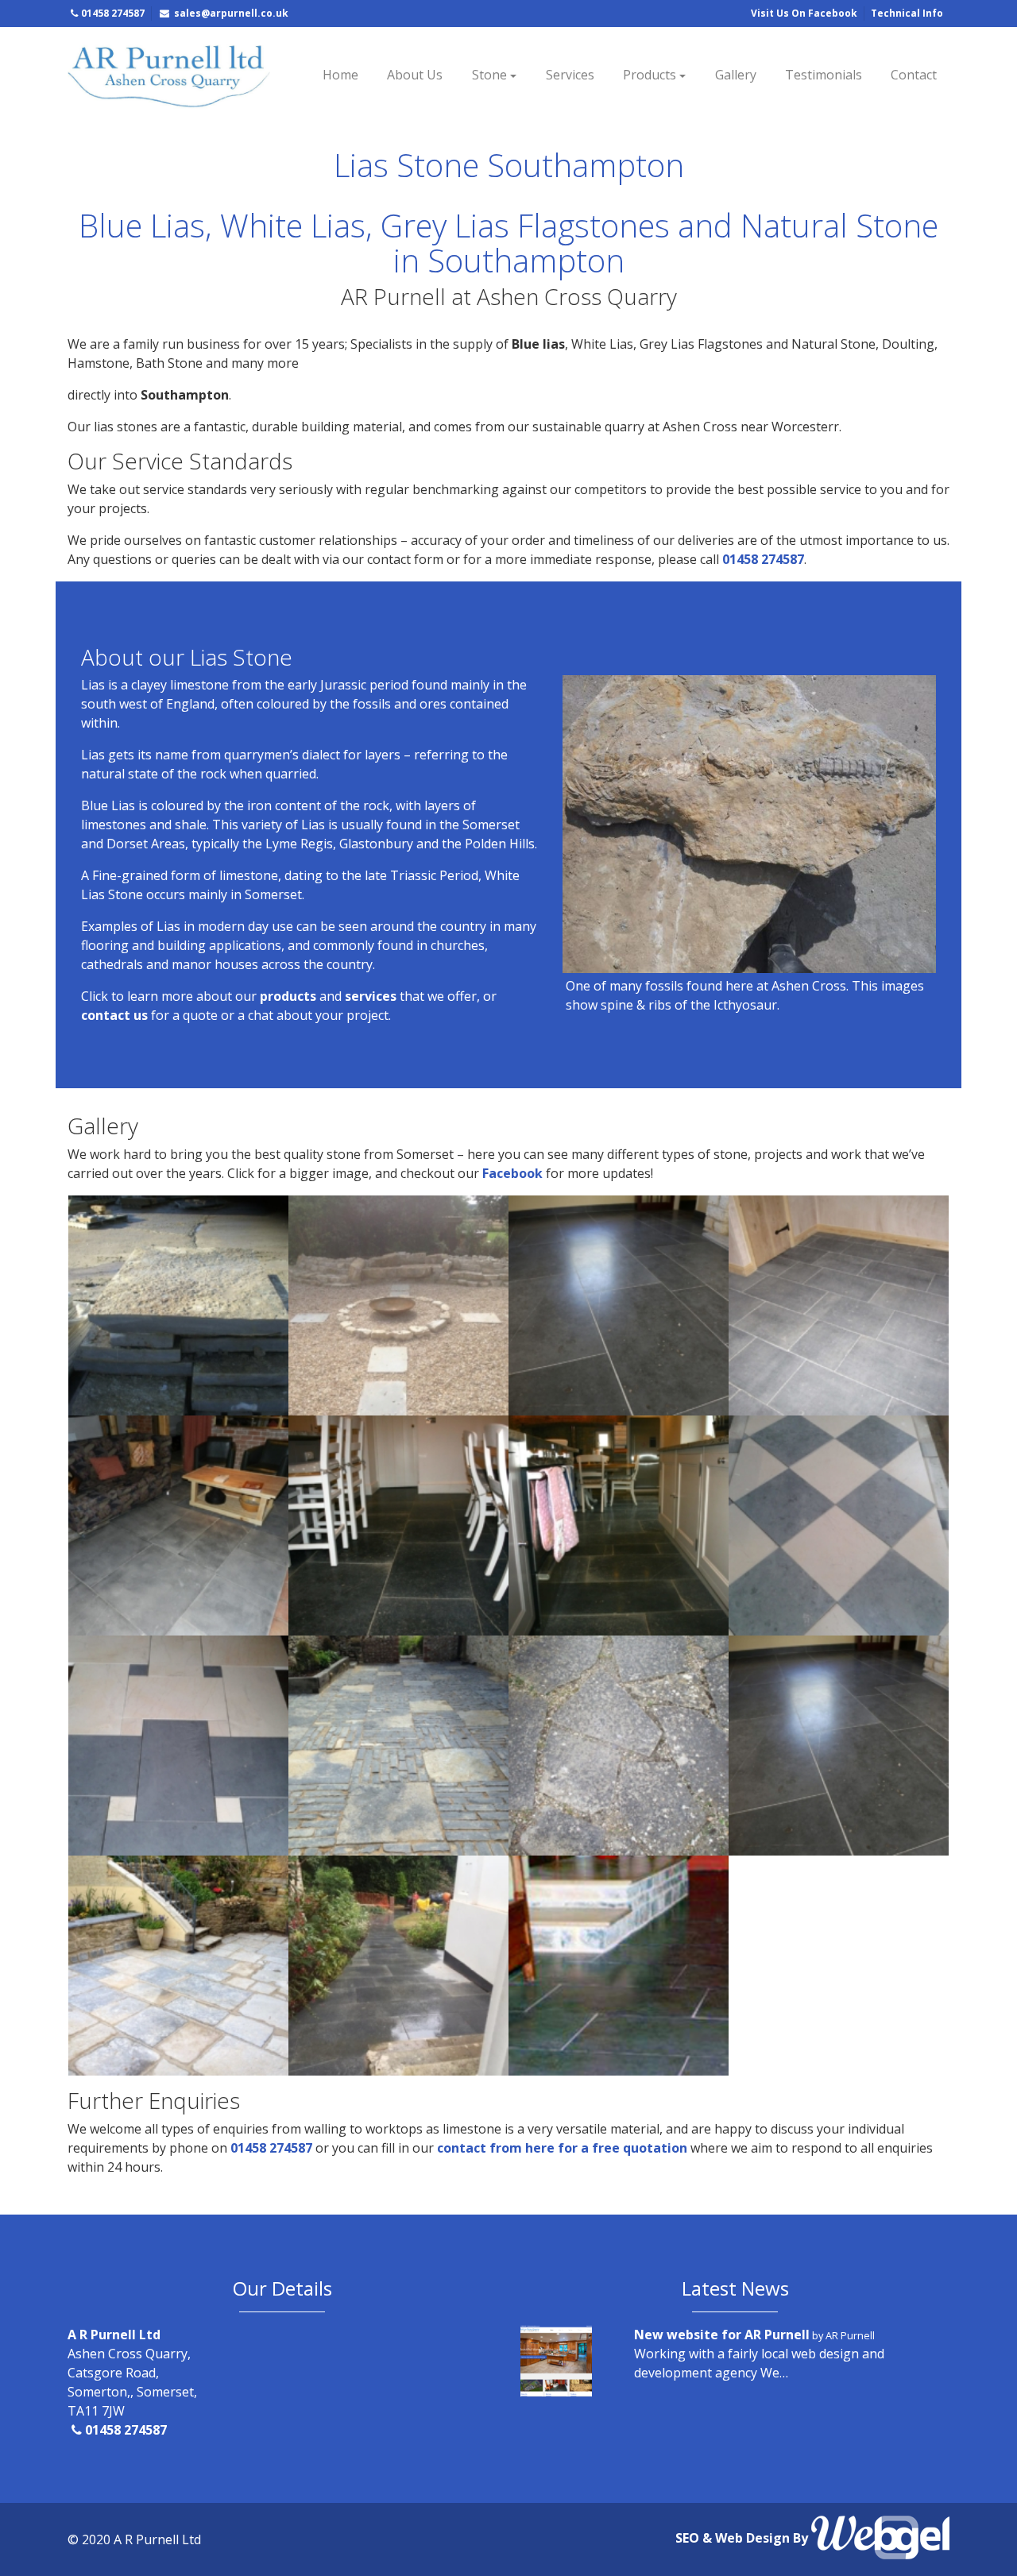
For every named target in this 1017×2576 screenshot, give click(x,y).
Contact (914, 75)
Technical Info (907, 13)
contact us (114, 1015)
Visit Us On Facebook (804, 13)
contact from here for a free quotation (562, 2148)
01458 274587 (113, 13)
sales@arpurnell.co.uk (230, 13)
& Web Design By (757, 2539)
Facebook (514, 1173)
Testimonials (824, 75)
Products (650, 75)
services (371, 996)
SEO (689, 2539)
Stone (489, 75)
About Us (415, 75)
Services (570, 75)
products (290, 996)
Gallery (735, 75)
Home (340, 75)
